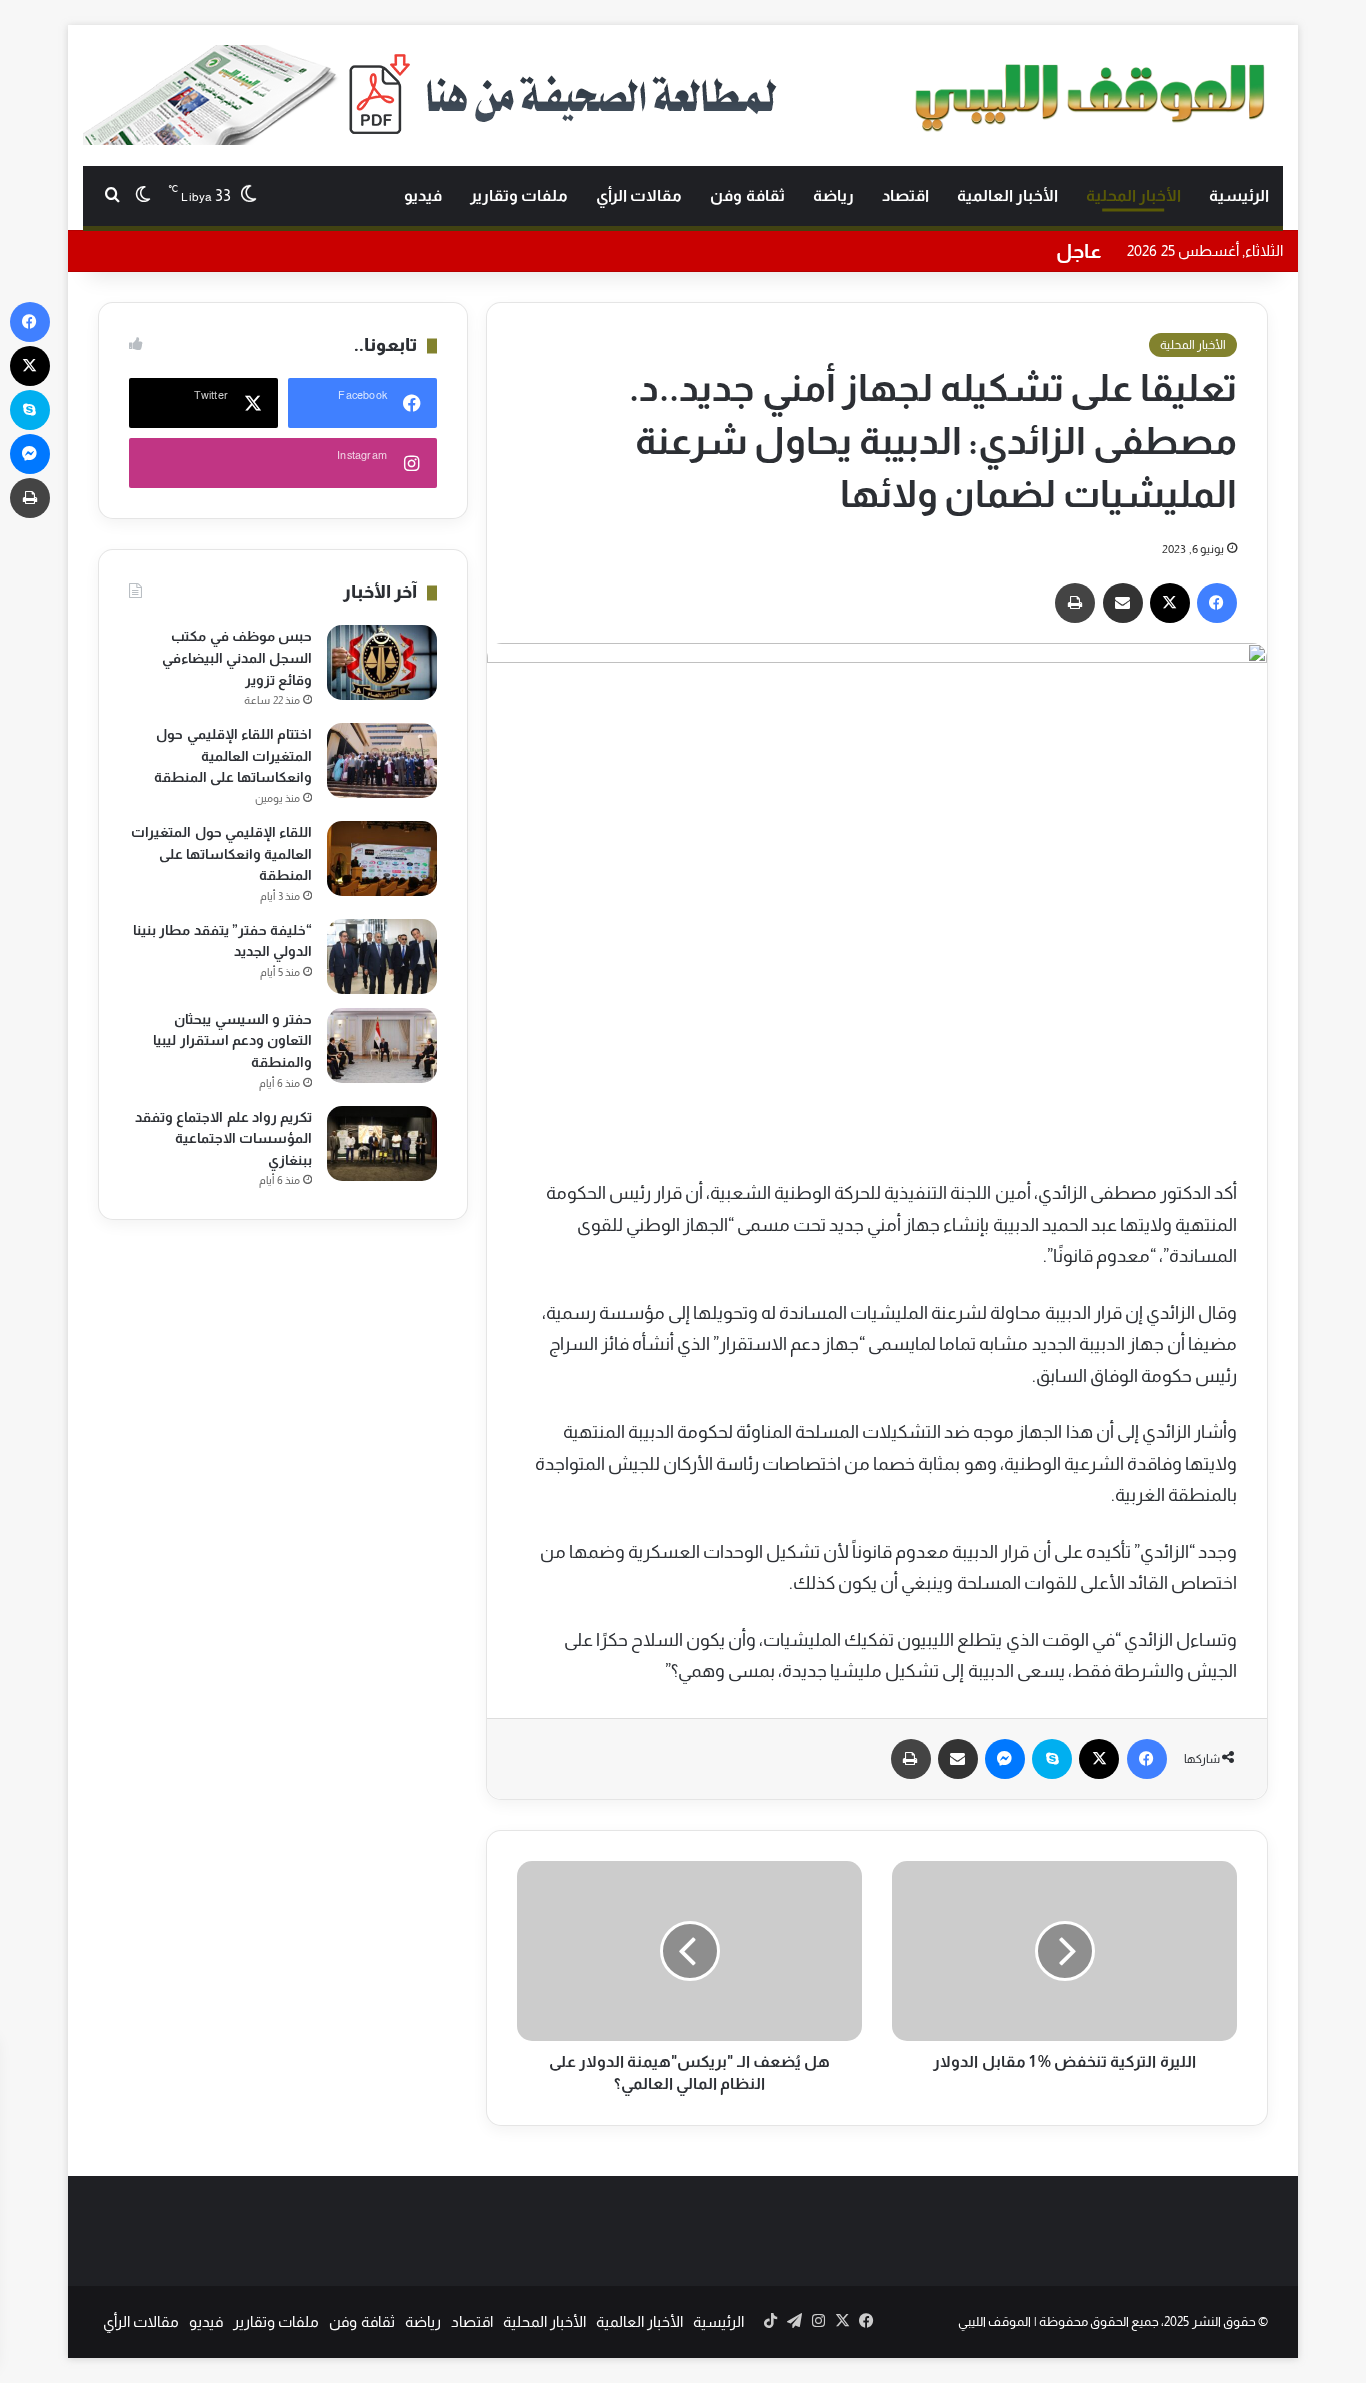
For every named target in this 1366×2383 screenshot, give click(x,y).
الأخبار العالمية (1007, 195)
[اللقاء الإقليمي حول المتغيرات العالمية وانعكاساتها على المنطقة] (382, 858)
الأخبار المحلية (1133, 195)
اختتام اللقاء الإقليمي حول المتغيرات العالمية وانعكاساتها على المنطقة (233, 755)
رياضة (833, 195)
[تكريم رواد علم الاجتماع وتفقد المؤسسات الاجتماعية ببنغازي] (382, 1143)
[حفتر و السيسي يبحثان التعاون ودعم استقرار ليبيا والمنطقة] (382, 1045)
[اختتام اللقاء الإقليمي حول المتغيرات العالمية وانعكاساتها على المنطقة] (382, 760)
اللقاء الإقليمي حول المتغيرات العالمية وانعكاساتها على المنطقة (221, 853)
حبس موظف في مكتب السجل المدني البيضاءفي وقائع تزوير (237, 657)
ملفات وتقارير (519, 195)
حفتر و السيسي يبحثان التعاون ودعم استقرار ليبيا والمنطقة (232, 1040)
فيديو (423, 195)
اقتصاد (905, 195)
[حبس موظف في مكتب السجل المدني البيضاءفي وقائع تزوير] (382, 662)
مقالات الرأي (639, 195)
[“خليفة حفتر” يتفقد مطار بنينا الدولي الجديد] (382, 956)
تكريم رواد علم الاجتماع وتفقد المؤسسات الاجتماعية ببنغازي (223, 1138)
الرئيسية (1239, 195)
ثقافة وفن (747, 195)
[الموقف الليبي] (1093, 93)
